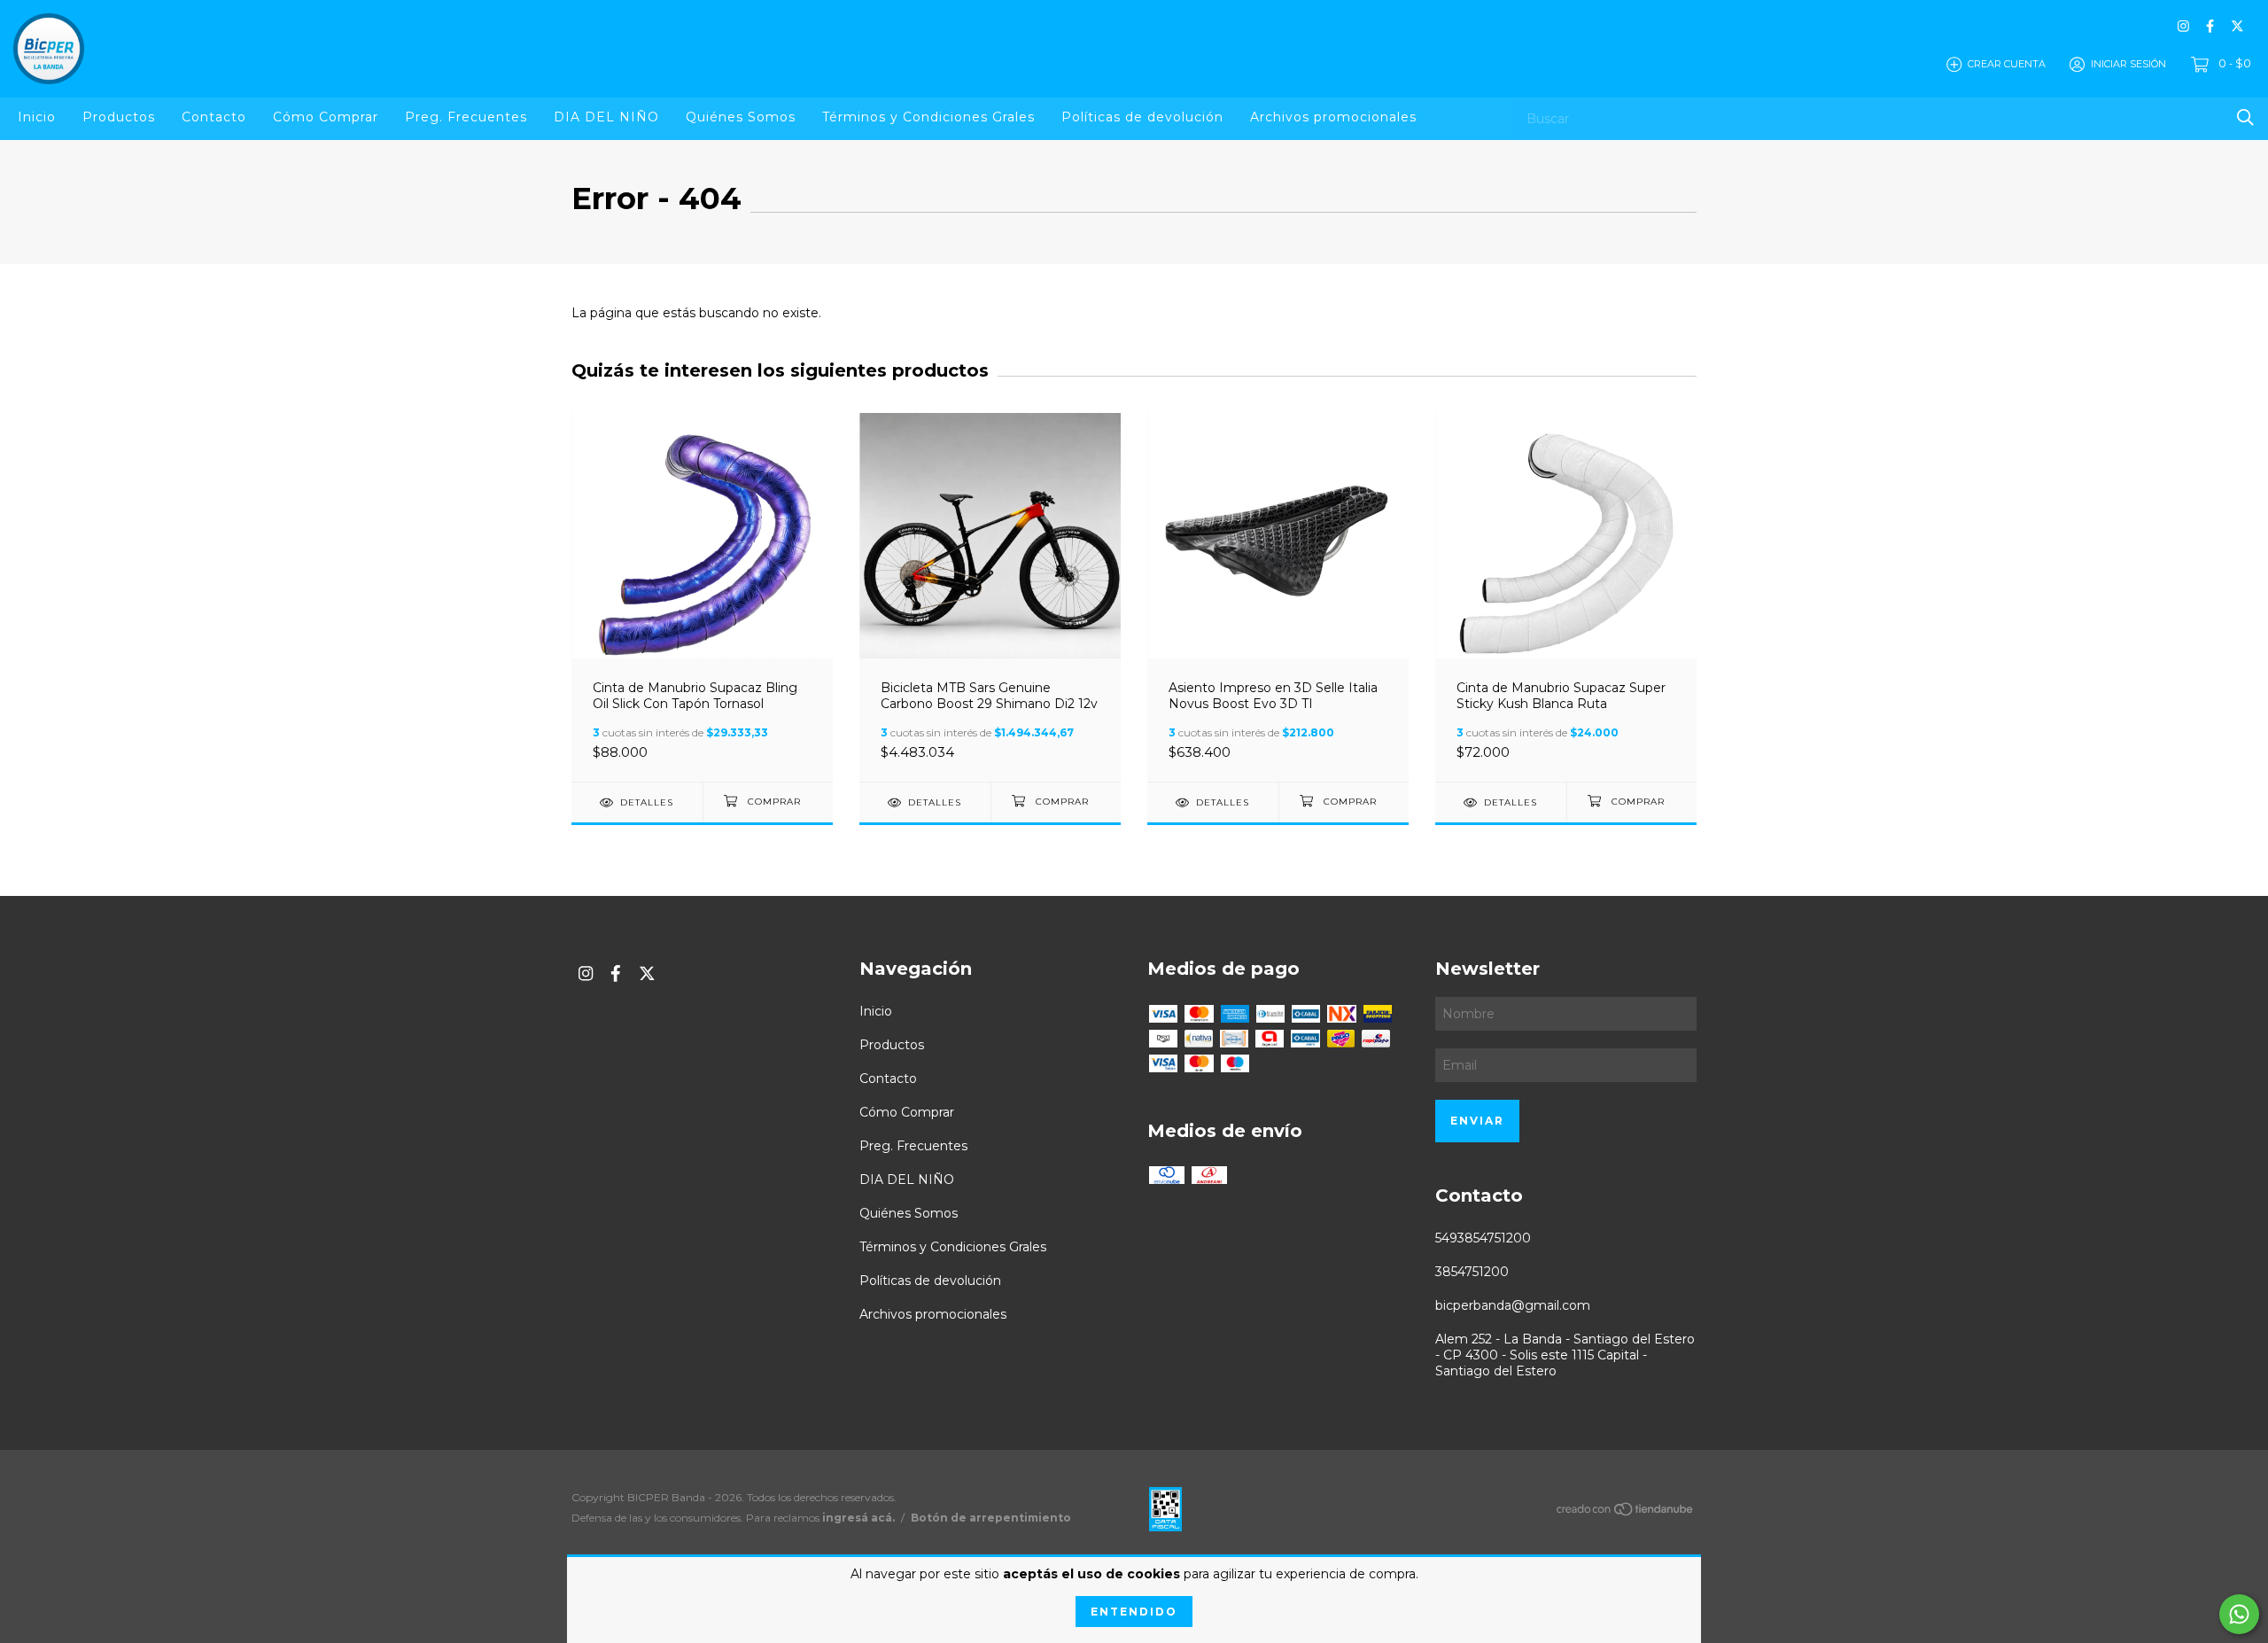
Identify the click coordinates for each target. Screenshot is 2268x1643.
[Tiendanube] (1626, 1512)
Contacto (214, 117)
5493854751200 (1483, 1238)
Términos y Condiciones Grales (928, 117)
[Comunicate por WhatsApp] (2239, 1614)
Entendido (1134, 1612)
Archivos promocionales (1333, 117)
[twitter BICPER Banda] (2237, 26)
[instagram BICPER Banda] (2183, 26)
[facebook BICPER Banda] (2210, 26)
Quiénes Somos (741, 117)
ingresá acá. (858, 1518)
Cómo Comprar (326, 117)
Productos (119, 117)
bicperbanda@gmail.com (1513, 1305)
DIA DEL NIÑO (606, 117)
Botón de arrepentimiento (991, 1518)
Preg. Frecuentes (466, 117)
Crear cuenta (2007, 64)
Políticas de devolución (1142, 117)
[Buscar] (2245, 117)
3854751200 (1472, 1272)
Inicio (37, 117)
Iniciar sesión (2128, 64)
